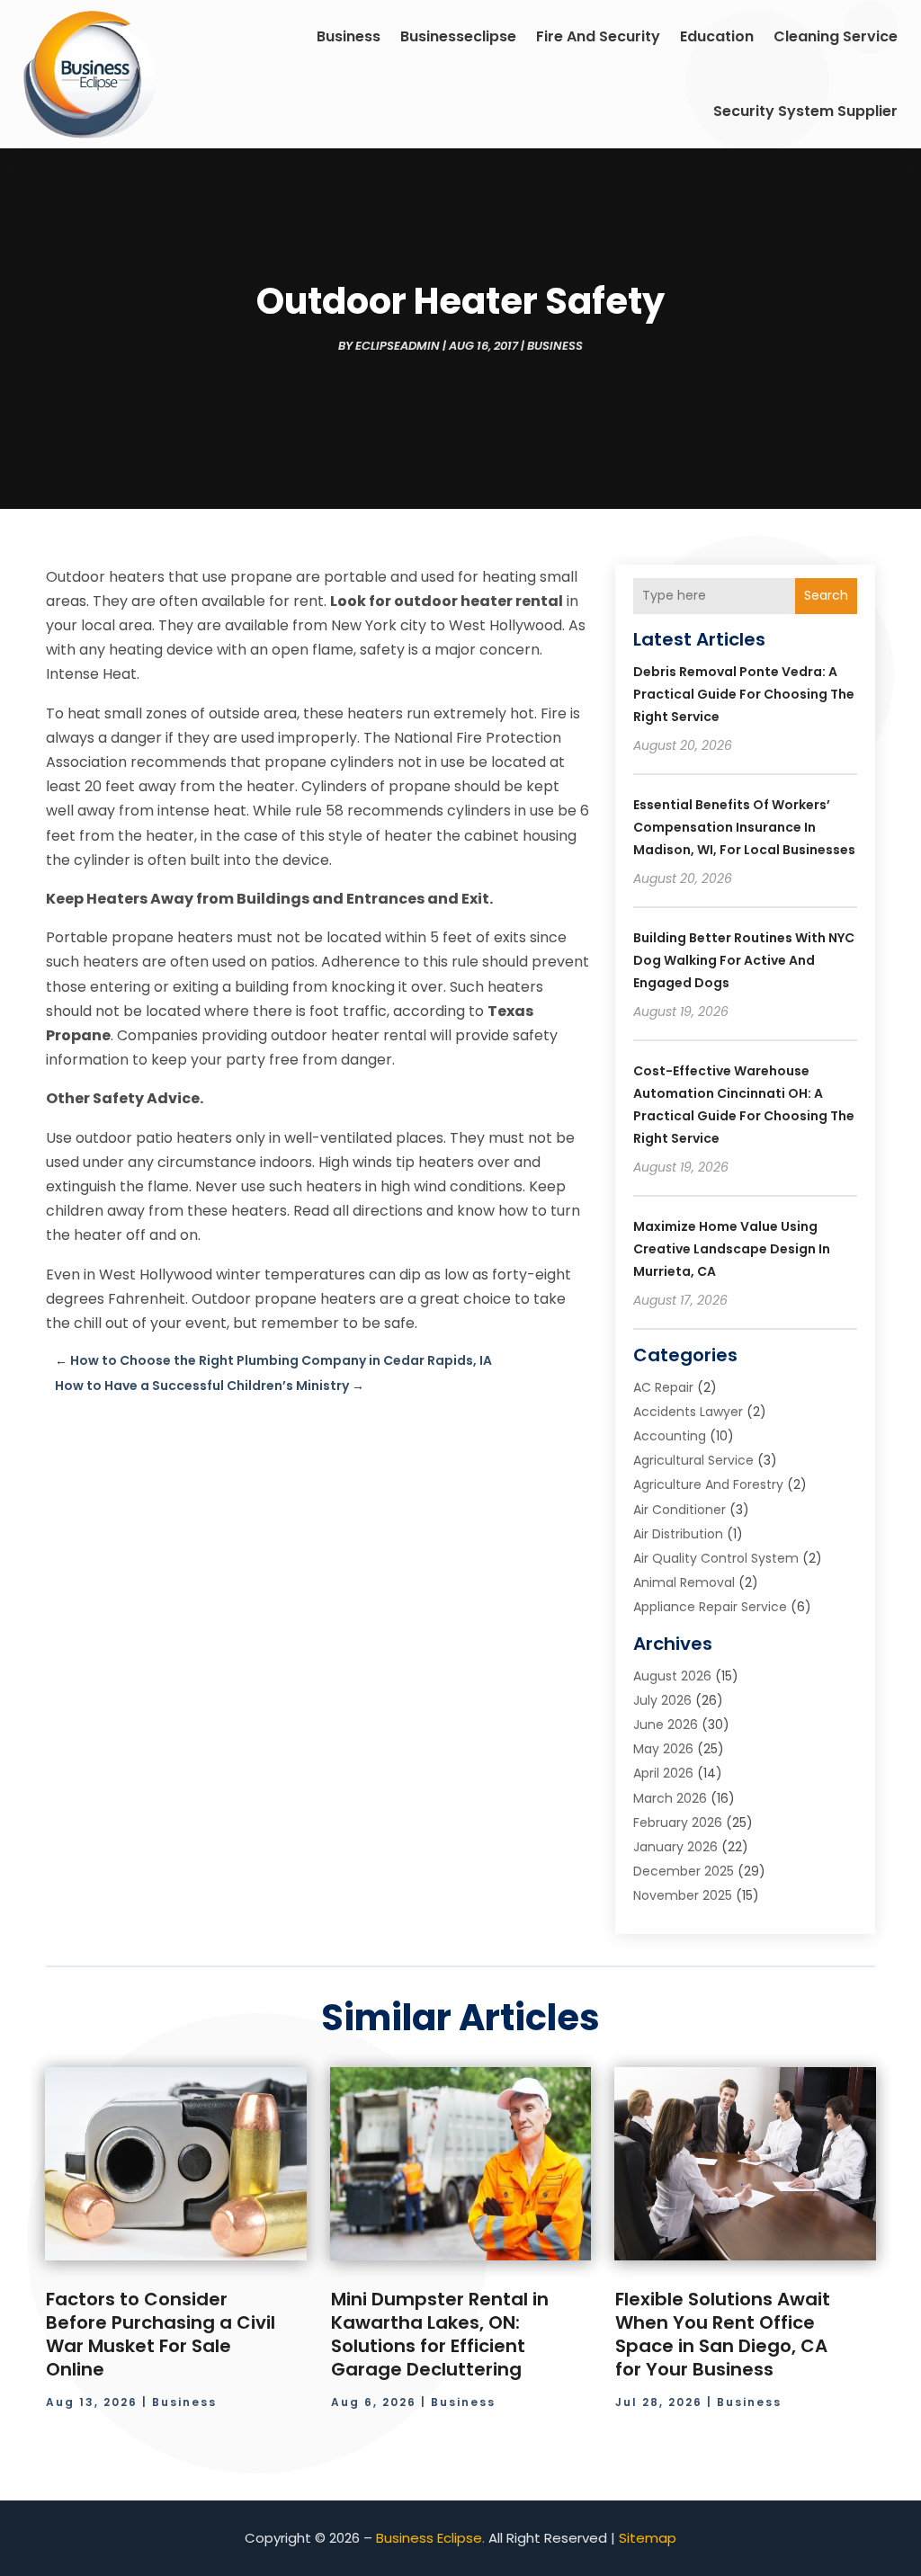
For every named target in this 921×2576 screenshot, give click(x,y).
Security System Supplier (805, 111)
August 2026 (672, 1676)
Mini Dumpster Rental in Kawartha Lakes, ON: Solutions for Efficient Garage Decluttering (440, 2334)
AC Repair (663, 1387)
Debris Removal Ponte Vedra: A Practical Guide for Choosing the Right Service (744, 694)
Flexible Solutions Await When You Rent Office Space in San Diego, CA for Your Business (723, 2334)
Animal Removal (684, 1582)
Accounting (670, 1436)
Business (349, 36)
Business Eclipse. (430, 2538)
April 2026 (663, 1773)
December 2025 (684, 1871)
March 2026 (670, 1798)
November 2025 (683, 1895)
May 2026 (663, 1749)
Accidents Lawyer (688, 1412)
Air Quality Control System (716, 1558)
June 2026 (666, 1725)
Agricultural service (693, 1460)
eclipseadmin (398, 346)
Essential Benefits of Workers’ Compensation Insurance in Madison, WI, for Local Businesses (744, 827)
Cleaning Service (836, 36)
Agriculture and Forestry (708, 1484)
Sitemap (648, 2538)
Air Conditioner (680, 1510)
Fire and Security (598, 36)
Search (826, 595)
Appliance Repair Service (710, 1607)
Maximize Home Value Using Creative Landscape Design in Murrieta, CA (732, 1249)
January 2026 (675, 1847)
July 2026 (662, 1700)
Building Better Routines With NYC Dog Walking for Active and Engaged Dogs (744, 960)
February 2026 (678, 1823)
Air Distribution (678, 1534)
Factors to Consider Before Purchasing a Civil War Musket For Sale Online (161, 2334)
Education (717, 36)
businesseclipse (458, 36)
